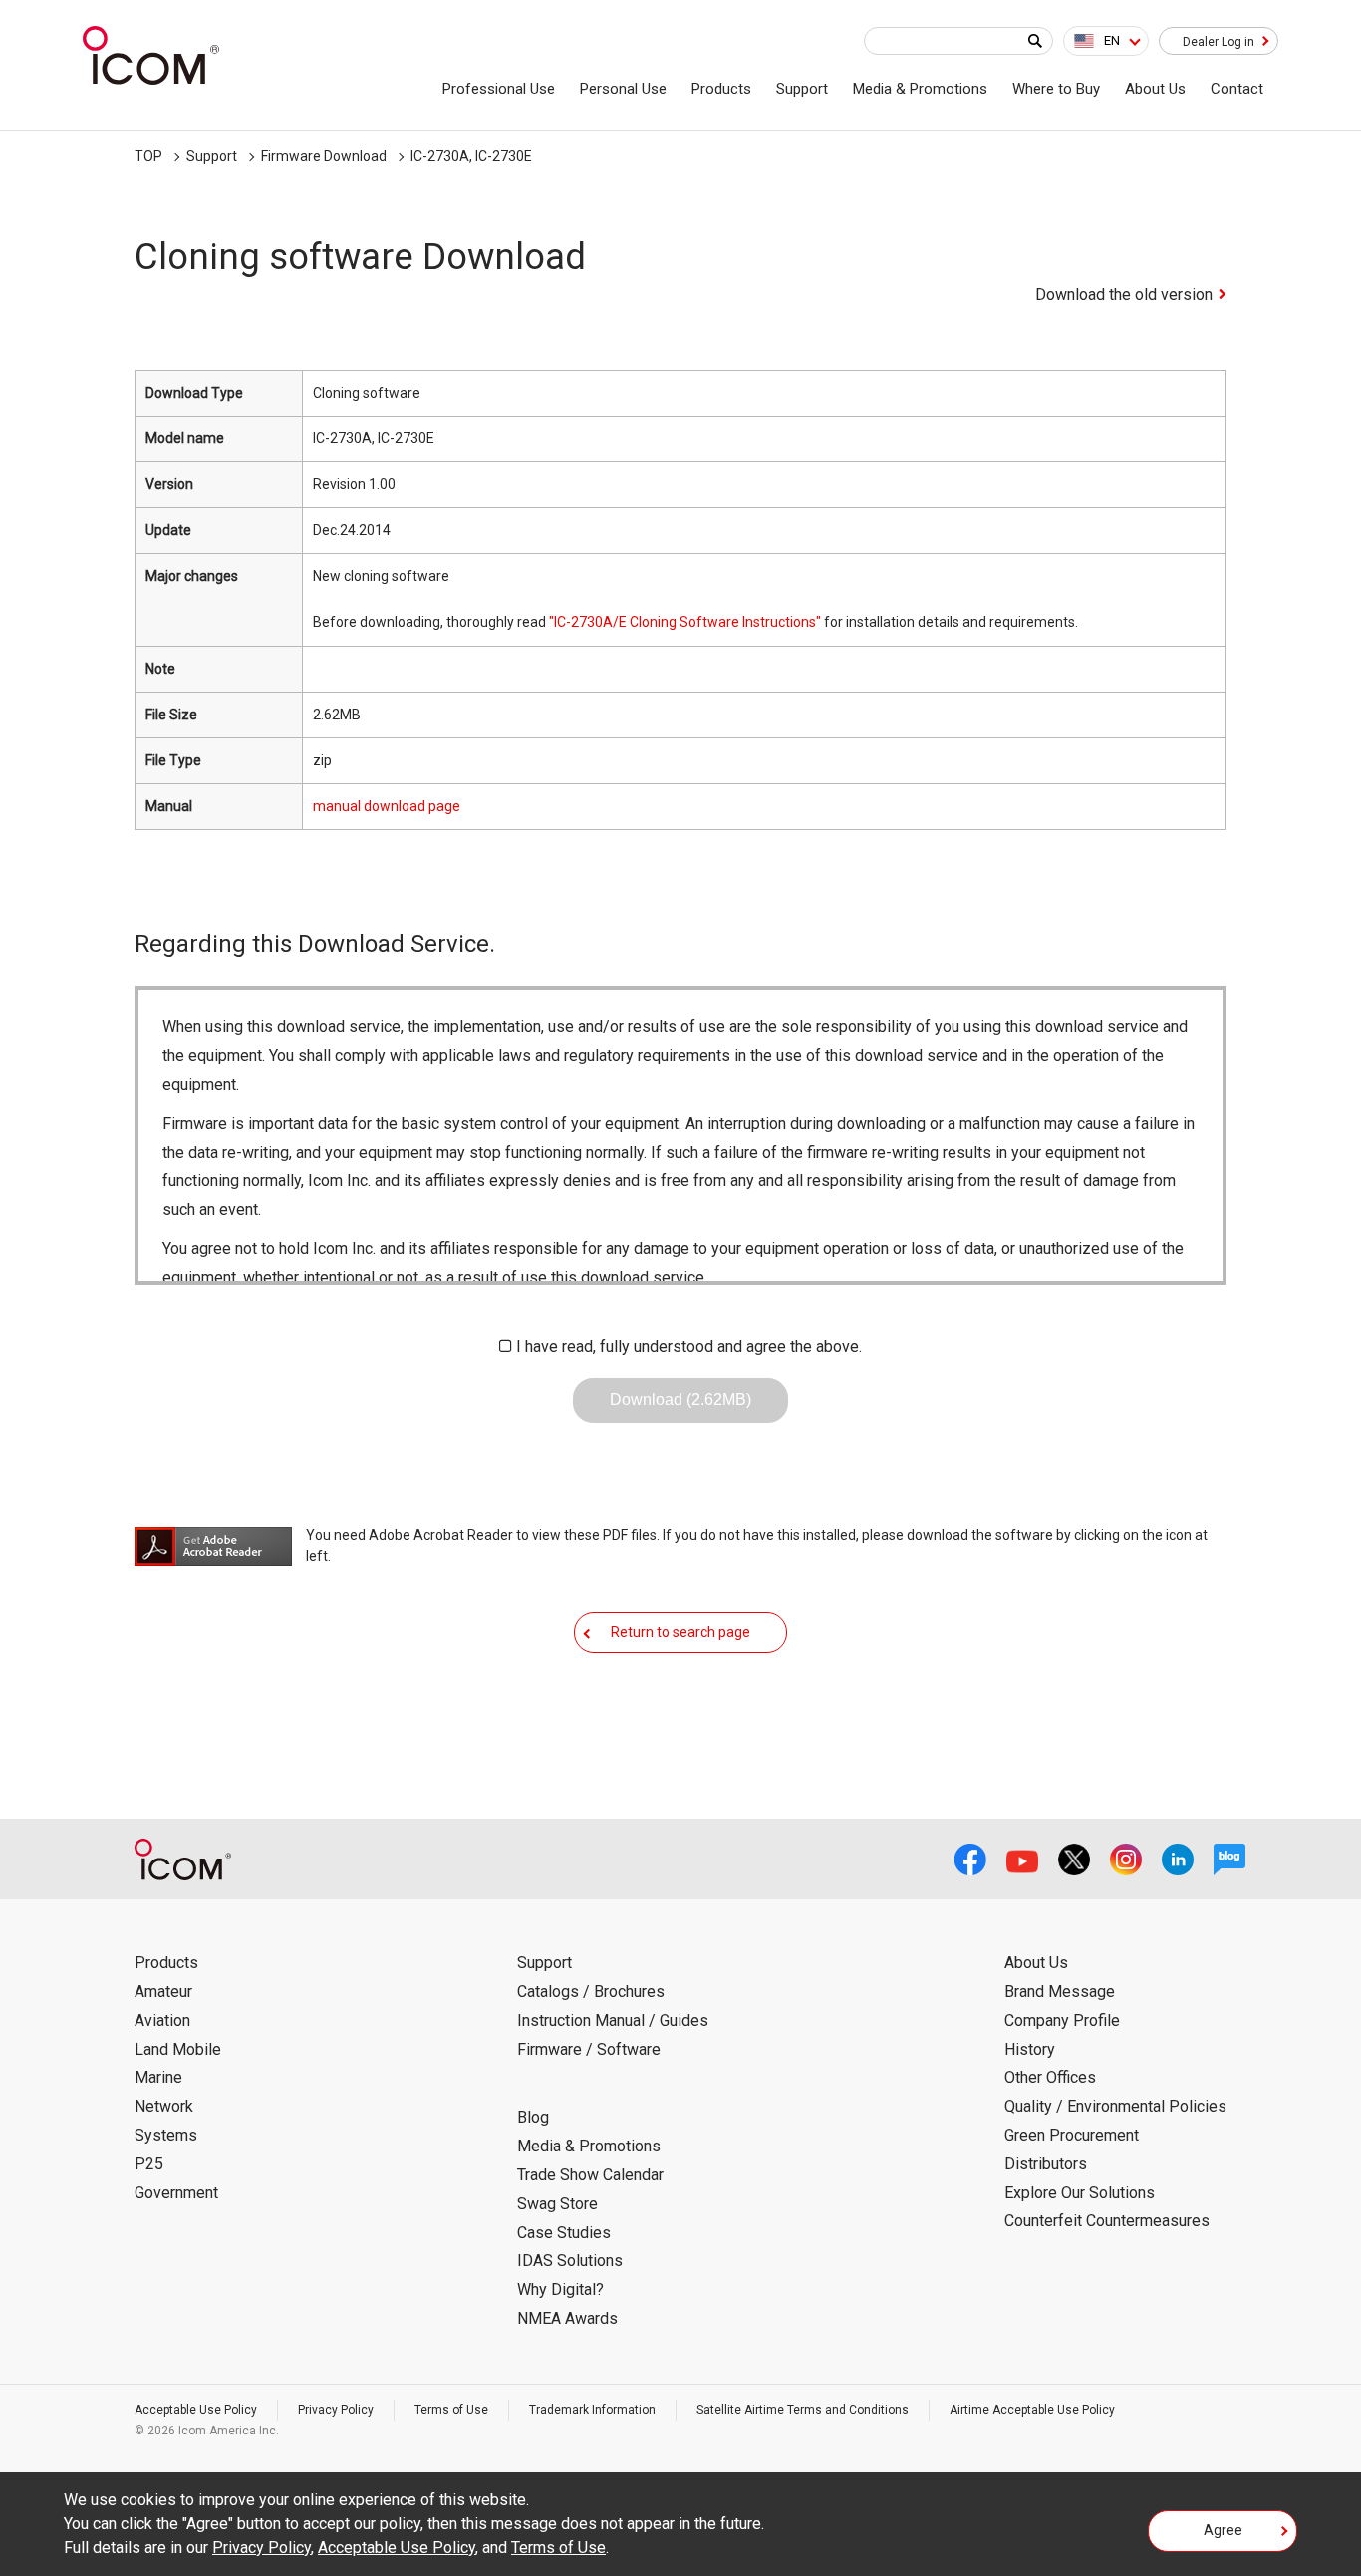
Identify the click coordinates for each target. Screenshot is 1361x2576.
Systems (166, 2135)
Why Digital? (560, 2290)
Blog (533, 2117)
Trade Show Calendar (590, 2175)
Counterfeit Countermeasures (1107, 2221)
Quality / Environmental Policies (1115, 2106)
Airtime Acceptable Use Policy (1032, 2410)
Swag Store (557, 2204)
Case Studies (564, 2233)
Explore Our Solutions (1080, 2193)
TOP (148, 156)
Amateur (163, 1992)
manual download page (387, 806)
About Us (1155, 89)
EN (1112, 40)
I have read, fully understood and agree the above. (689, 1347)
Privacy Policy (336, 2410)
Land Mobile (178, 2049)
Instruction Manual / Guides (613, 2020)
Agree (1223, 2530)
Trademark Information (592, 2410)
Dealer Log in (1219, 42)
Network (164, 2106)
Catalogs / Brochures (591, 1992)
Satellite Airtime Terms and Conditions (803, 2410)
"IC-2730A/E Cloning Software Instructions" (685, 622)
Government (176, 2193)
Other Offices (1050, 2077)
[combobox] (1106, 41)
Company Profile (1062, 2020)
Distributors (1046, 2164)
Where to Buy (1056, 89)
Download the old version (1124, 294)
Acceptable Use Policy (196, 2410)
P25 (149, 2164)
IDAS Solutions (570, 2261)
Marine (158, 2077)
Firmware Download (324, 156)
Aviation (162, 2020)
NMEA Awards (567, 2318)
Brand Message (1060, 1992)
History (1030, 2049)
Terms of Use (451, 2410)
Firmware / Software (589, 2049)
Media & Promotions (920, 89)
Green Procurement (1072, 2135)
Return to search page (680, 1632)
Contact (1237, 89)
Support (802, 89)
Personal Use (623, 89)
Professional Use (499, 89)
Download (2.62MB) (680, 1400)
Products (721, 89)
